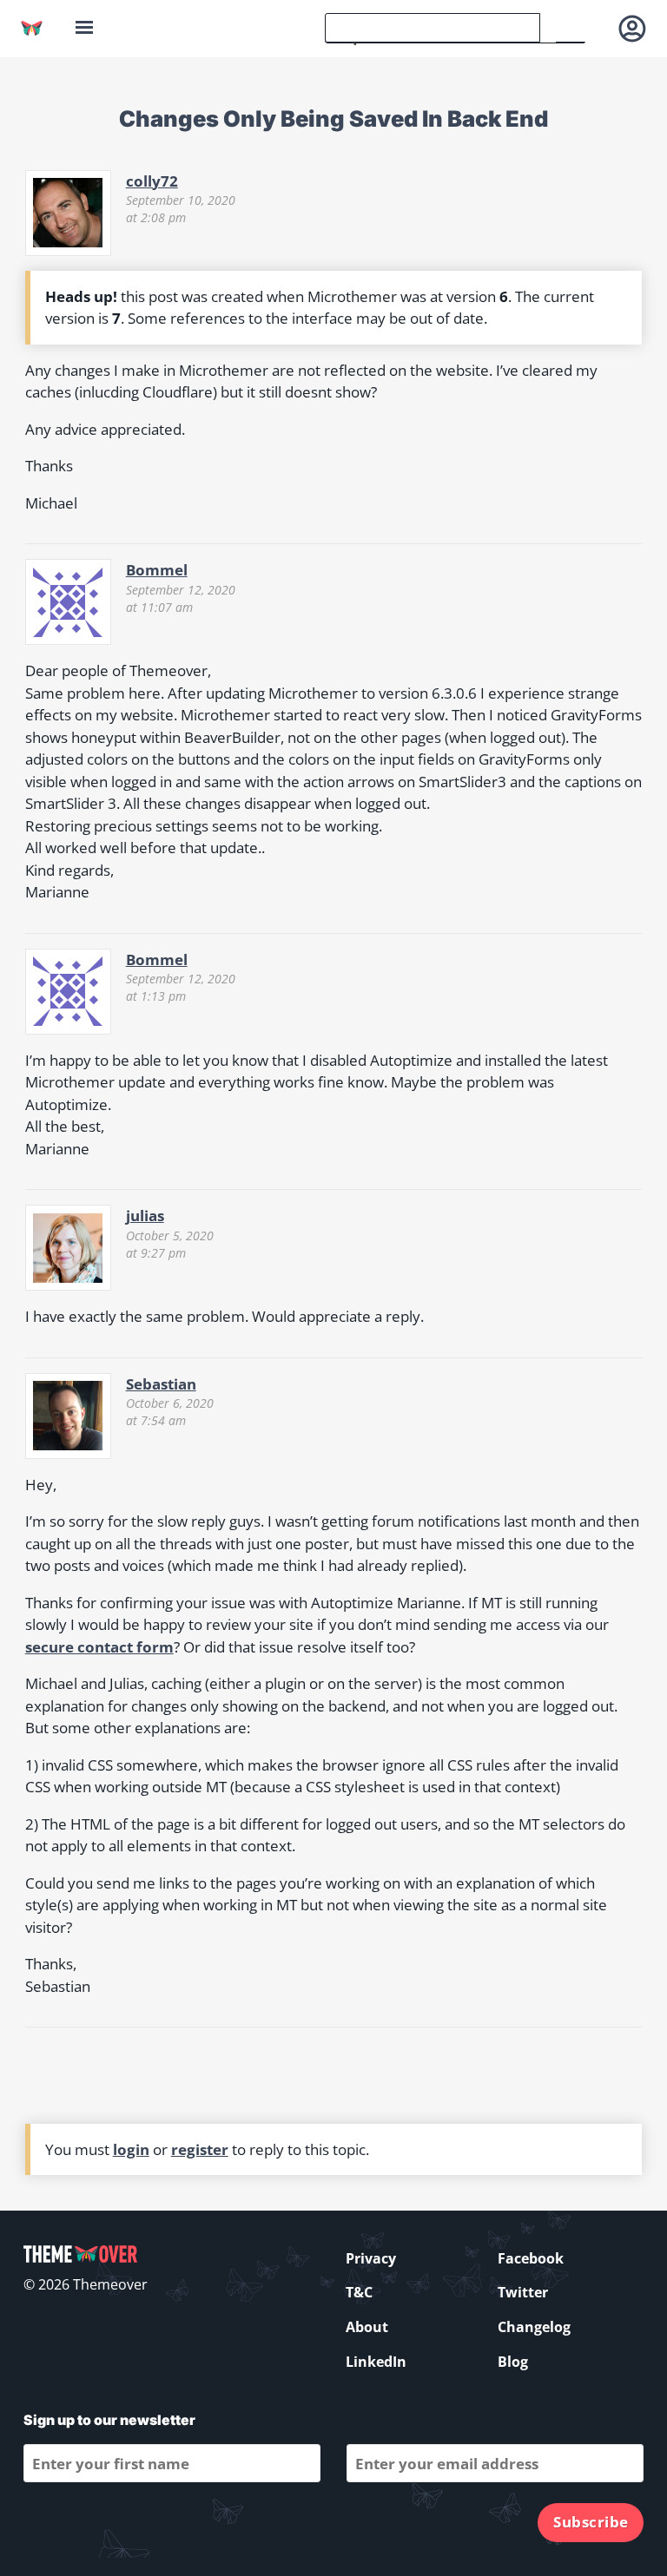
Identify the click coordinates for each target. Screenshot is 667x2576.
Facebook (531, 2258)
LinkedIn (376, 2362)
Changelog (534, 2327)
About (367, 2327)
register (200, 2149)
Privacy (371, 2258)
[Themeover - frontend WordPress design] (32, 28)
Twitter (523, 2292)
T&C (359, 2292)
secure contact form (99, 1647)
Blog (513, 2362)
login (131, 2149)
